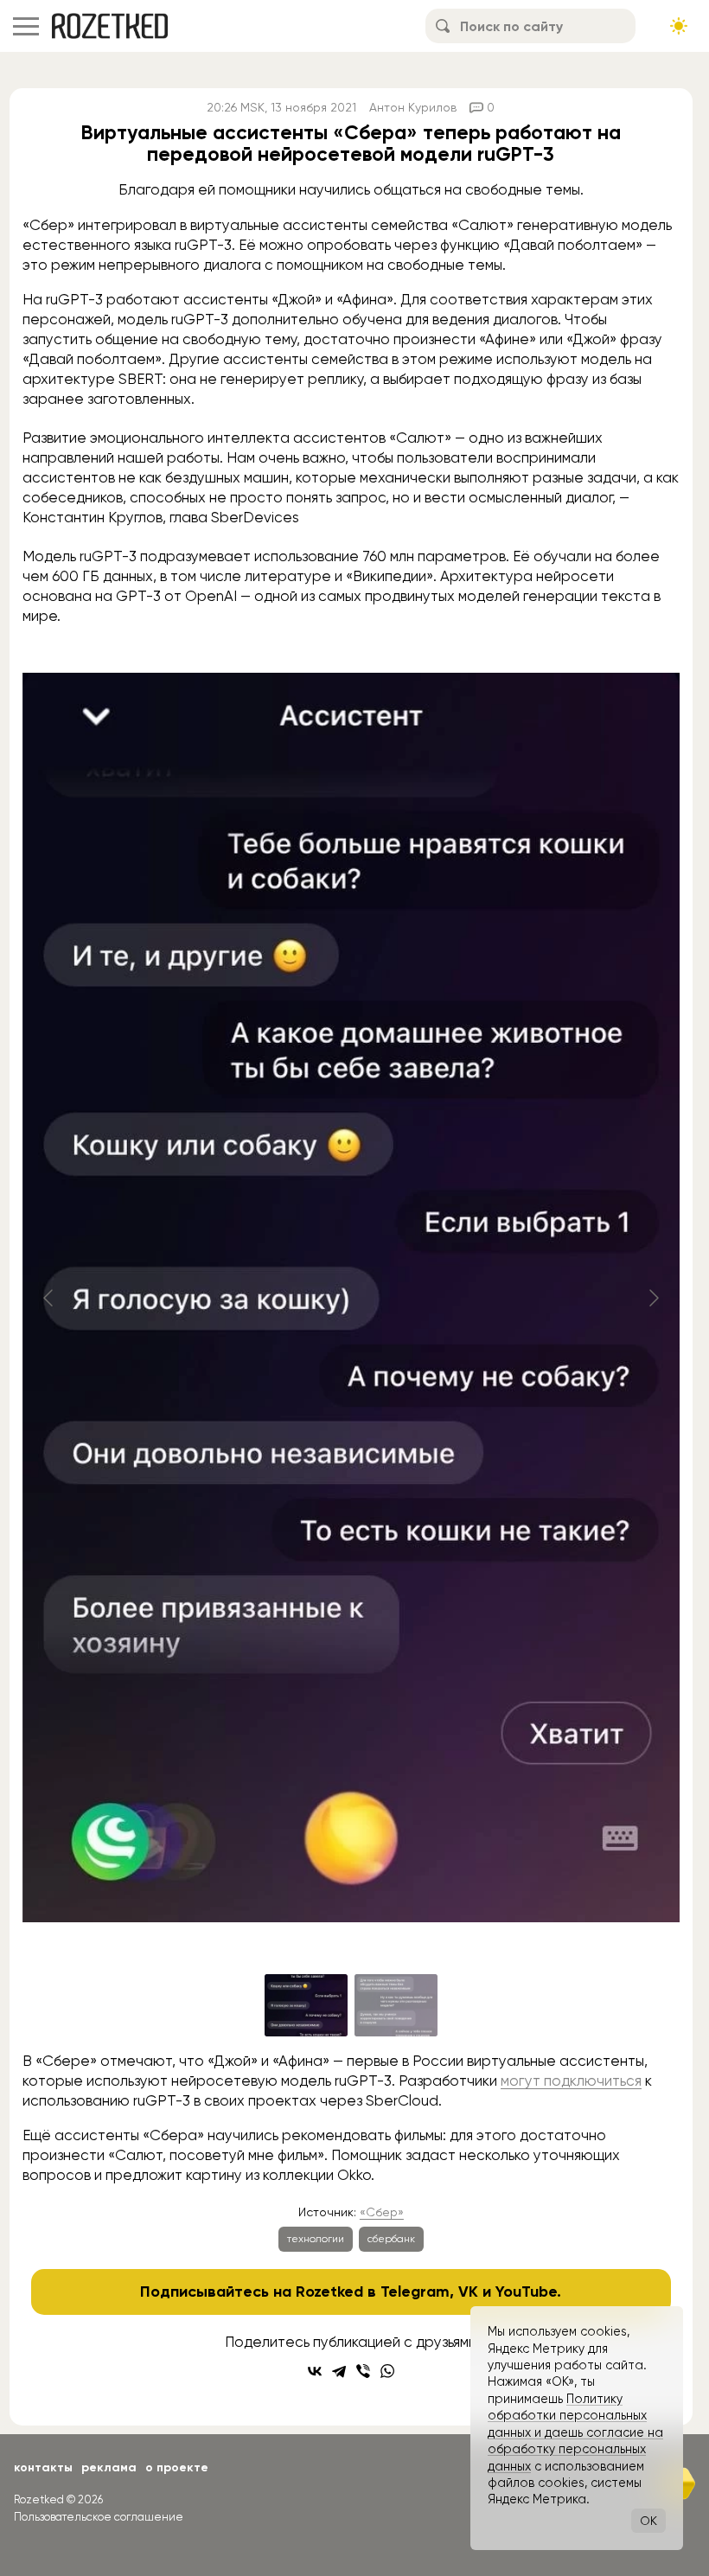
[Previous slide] (49, 1298)
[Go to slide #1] (306, 2005)
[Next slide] (653, 1298)
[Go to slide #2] (396, 2005)
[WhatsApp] (387, 2371)
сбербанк (391, 2239)
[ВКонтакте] (315, 2371)
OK (648, 2521)
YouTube (526, 2292)
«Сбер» (382, 2212)
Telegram (415, 2292)
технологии (316, 2239)
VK (468, 2292)
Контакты (43, 2467)
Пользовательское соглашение (99, 2517)
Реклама (109, 2467)
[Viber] (363, 2371)
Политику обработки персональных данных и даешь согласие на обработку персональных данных (575, 2432)
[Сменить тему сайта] (679, 26)
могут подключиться (571, 2081)
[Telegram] (339, 2371)
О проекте (177, 2467)
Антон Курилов (413, 107)
